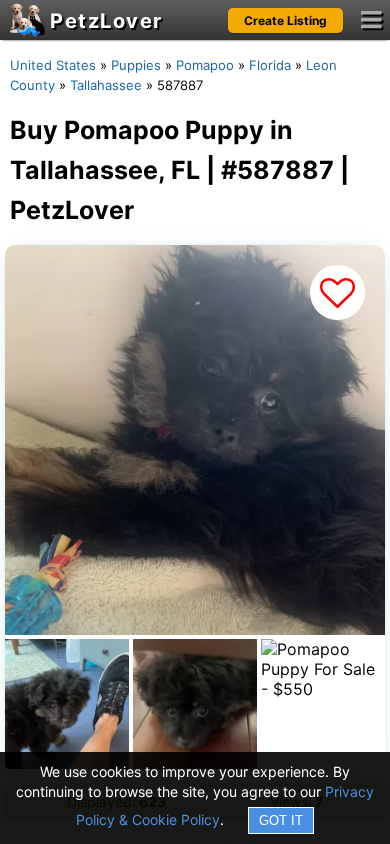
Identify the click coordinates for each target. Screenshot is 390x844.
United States (53, 65)
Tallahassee (106, 85)
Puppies (136, 65)
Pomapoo (205, 65)
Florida (270, 65)
